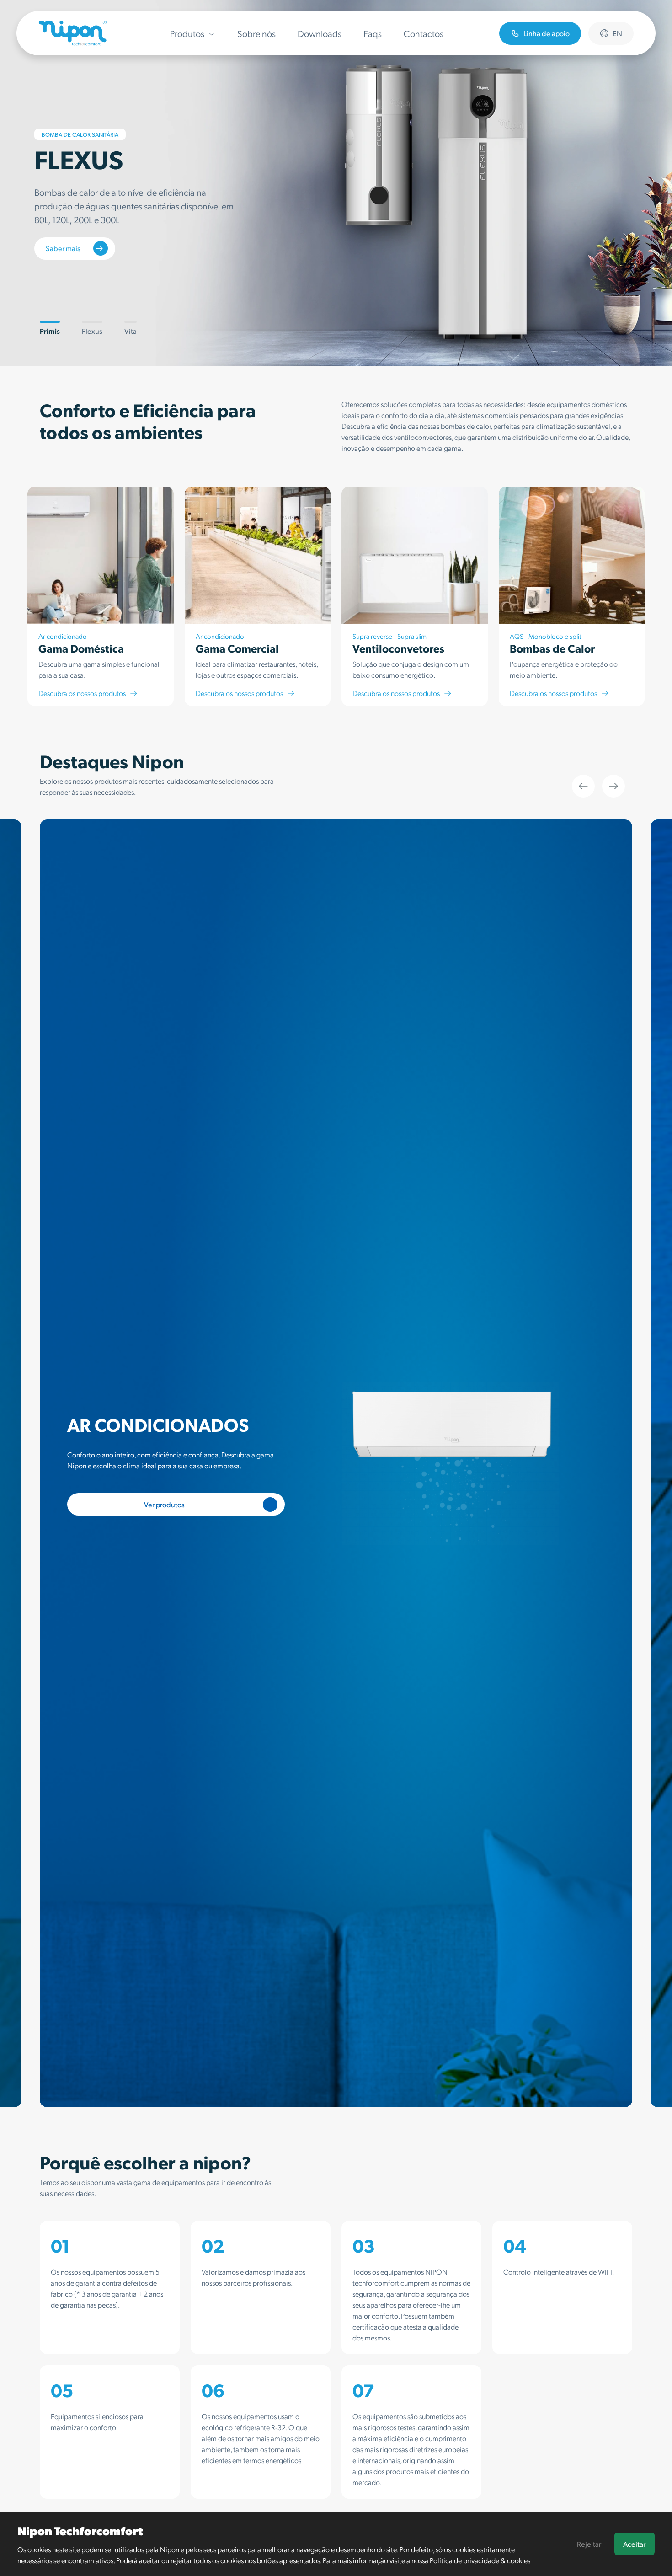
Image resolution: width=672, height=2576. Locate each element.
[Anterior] (583, 786)
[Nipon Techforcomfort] (73, 33)
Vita (131, 331)
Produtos (187, 33)
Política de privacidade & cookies (480, 2560)
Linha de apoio (547, 33)
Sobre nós (256, 33)
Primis (50, 331)
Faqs (373, 33)
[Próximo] (613, 786)
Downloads (320, 33)
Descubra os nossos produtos (82, 693)
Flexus (92, 331)
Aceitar (634, 2544)
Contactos (424, 33)
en (617, 33)
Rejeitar (589, 2544)
